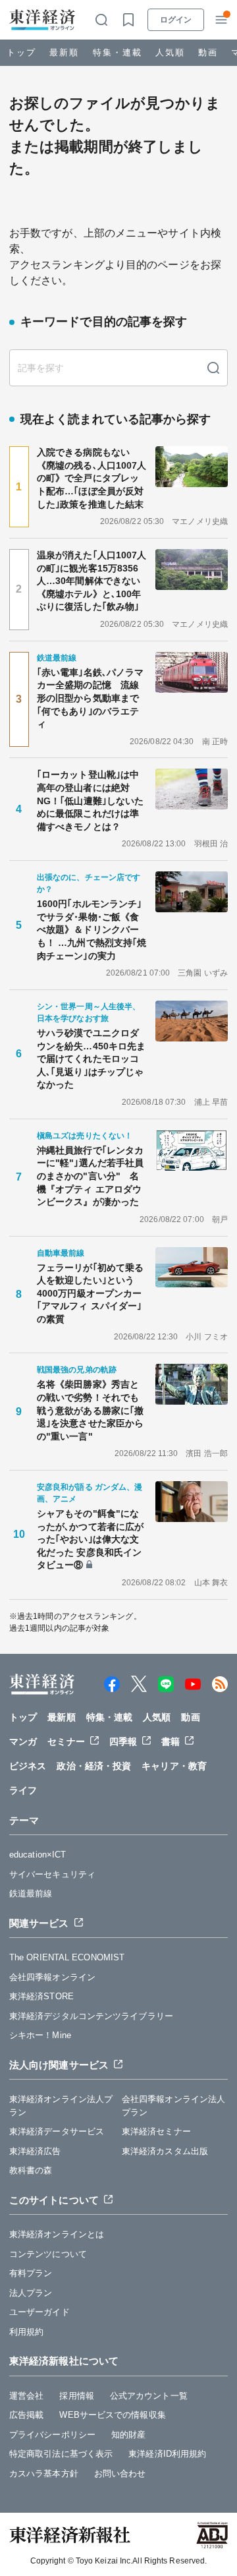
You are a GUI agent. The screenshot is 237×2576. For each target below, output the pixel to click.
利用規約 (26, 2332)
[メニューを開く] (221, 20)
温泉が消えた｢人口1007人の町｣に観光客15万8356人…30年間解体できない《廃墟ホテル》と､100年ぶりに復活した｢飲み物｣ (92, 581)
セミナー (66, 1742)
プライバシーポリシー (52, 2435)
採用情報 (76, 2396)
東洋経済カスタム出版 (165, 2151)
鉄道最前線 (31, 1893)
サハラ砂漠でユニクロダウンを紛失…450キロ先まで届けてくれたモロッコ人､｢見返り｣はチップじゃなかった (91, 1059)
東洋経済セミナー (156, 2131)
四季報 (123, 1742)
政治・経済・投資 (94, 1766)
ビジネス (28, 1766)
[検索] (213, 368)
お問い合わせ (120, 2474)
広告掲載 (26, 2415)
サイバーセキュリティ (52, 1874)
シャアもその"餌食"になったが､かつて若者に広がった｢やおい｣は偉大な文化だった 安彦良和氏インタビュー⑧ (90, 1539)
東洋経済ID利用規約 (167, 2454)
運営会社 (26, 2396)
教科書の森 (31, 2170)
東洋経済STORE (41, 1996)
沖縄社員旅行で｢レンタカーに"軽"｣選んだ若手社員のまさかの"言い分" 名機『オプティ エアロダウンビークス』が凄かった (90, 1176)
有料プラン (31, 2273)
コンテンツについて (48, 2254)
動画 (208, 52)
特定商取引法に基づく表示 (61, 2454)
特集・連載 (118, 52)
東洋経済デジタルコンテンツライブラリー (91, 2016)
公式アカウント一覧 (149, 2396)
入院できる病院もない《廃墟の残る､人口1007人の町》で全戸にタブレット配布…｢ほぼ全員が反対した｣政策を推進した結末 (92, 478)
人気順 (170, 52)
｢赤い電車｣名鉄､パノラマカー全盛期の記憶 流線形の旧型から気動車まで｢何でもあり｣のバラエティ (90, 698)
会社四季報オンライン (52, 1977)
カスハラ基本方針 (44, 2474)
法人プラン (31, 2293)
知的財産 (128, 2435)
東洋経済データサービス (57, 2131)
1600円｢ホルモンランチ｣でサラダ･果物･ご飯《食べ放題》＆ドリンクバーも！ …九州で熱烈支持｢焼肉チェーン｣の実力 (92, 929)
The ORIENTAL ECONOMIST (67, 1957)
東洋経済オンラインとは (57, 2234)
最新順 (64, 52)
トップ (21, 52)
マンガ (23, 1742)
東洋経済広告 (35, 2151)
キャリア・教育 (174, 1766)
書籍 (171, 1742)
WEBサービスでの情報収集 (112, 2415)
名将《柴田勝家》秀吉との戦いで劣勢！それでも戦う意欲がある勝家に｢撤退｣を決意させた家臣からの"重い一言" (90, 1410)
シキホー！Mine (40, 2035)
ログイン (176, 20)
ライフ (23, 1790)
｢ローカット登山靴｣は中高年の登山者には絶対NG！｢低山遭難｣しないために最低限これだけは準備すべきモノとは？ (90, 800)
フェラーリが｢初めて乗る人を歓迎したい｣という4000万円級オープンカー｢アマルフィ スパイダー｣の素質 (90, 1293)
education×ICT (38, 1855)
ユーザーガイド (39, 2312)
